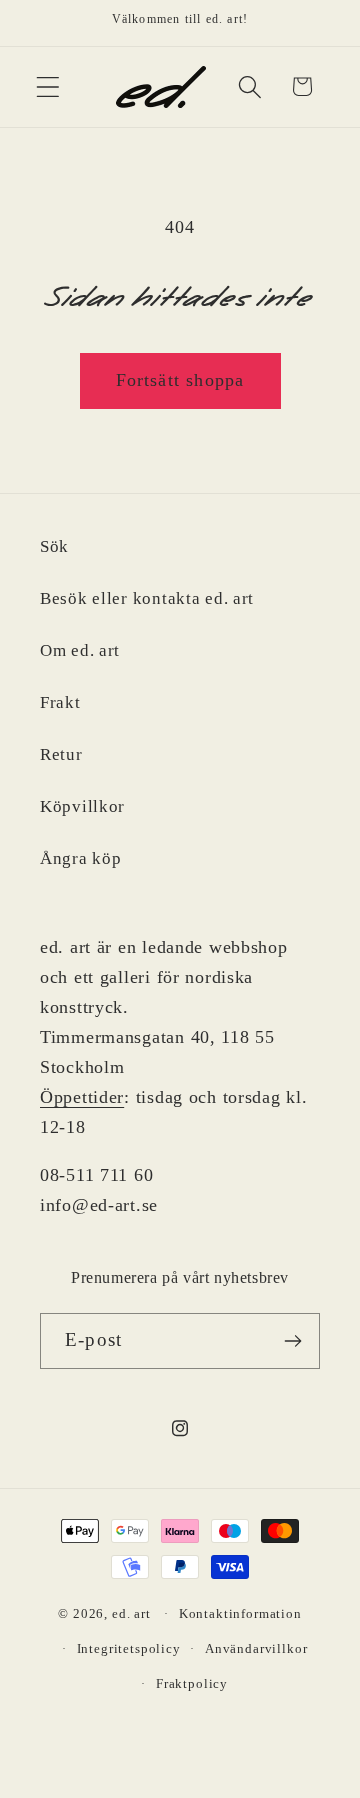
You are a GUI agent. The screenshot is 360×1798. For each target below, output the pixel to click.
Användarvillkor (256, 1648)
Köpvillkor (82, 806)
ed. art (131, 1613)
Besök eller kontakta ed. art (147, 598)
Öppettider (82, 1097)
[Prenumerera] (292, 1341)
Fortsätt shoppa (180, 380)
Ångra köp (80, 858)
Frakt (60, 702)
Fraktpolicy (192, 1683)
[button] (48, 86)
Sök (54, 546)
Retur (61, 754)
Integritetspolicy (129, 1648)
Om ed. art (80, 650)
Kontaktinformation (240, 1613)
